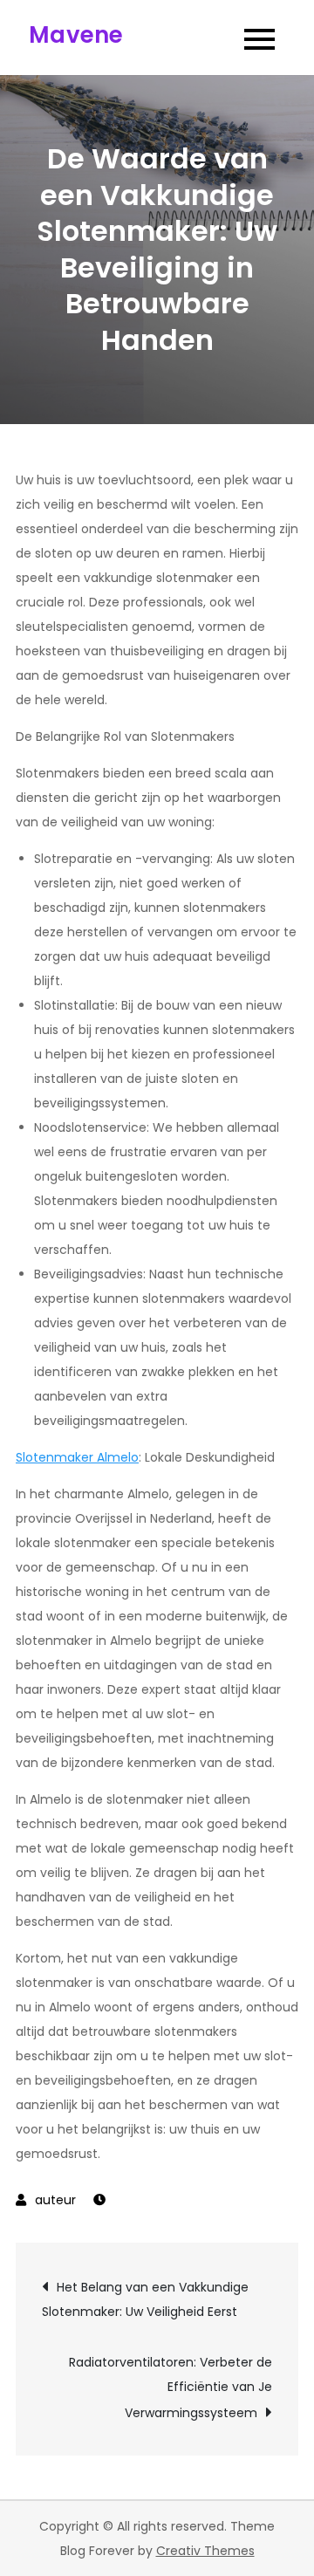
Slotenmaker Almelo (77, 1457)
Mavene (76, 35)
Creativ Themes (205, 2551)
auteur (55, 2200)
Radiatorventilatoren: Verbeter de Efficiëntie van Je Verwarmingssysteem (171, 2388)
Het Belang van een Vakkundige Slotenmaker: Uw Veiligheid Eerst (145, 2299)
